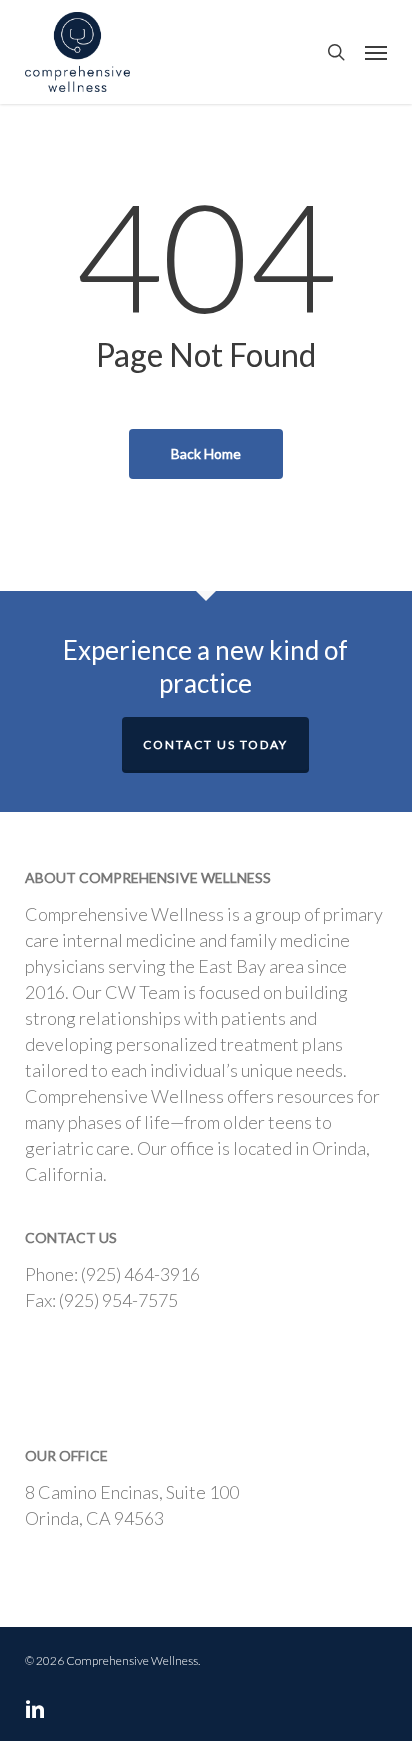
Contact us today (215, 744)
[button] (376, 52)
